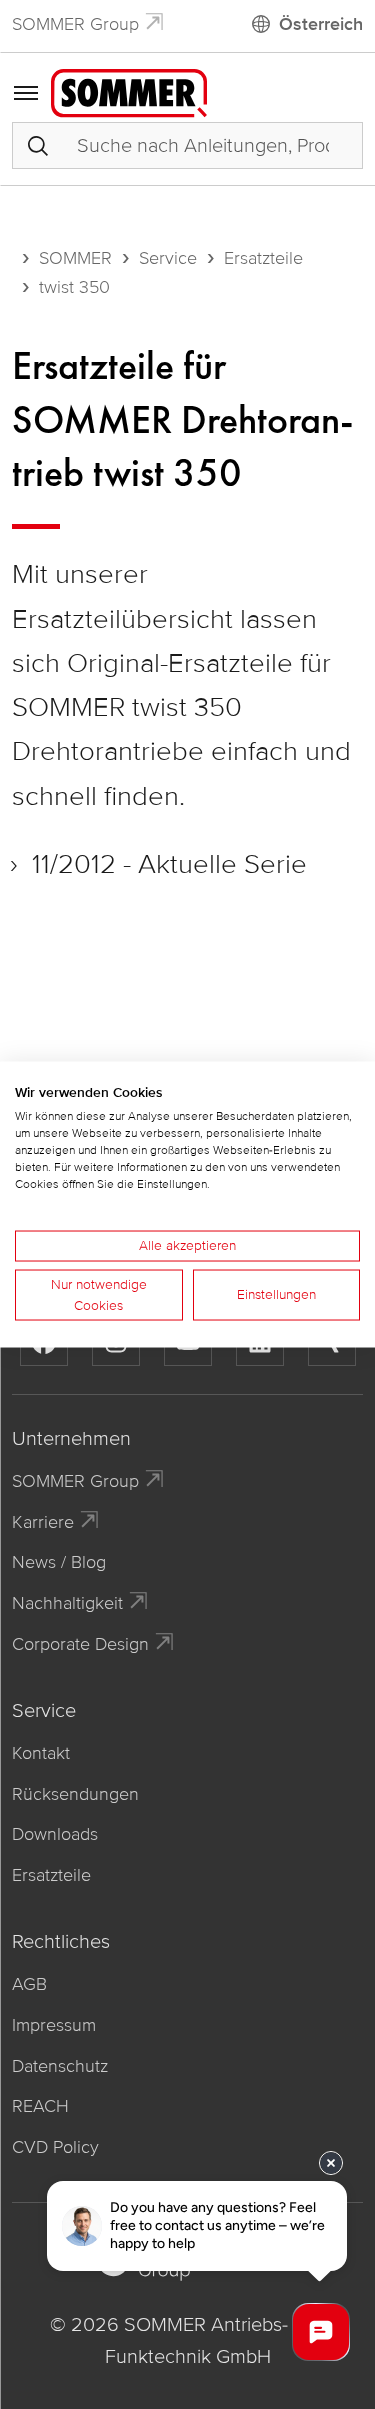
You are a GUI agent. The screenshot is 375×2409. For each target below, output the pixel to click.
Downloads (55, 1834)
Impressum (54, 2025)
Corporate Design (80, 1644)
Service (168, 258)
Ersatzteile (263, 258)
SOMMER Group (75, 24)
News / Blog (59, 1562)
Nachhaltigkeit (67, 1603)
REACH (40, 2106)
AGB (29, 1984)
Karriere (43, 1522)
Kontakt (41, 1753)
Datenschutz (60, 2066)
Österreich (321, 24)
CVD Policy (55, 2147)
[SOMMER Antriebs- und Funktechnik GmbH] (129, 92)
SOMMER (75, 258)
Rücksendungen (75, 1794)
